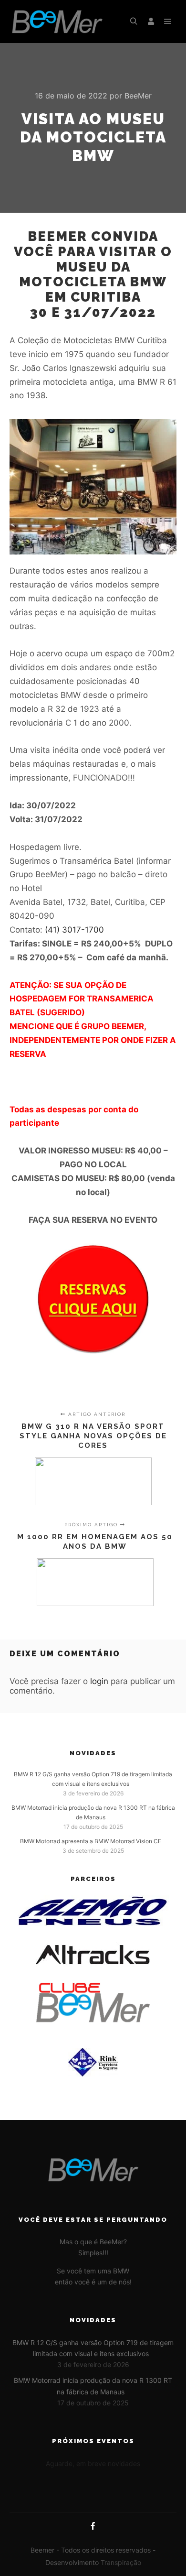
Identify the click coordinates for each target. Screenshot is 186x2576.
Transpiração (121, 2562)
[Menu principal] (168, 22)
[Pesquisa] (134, 22)
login (99, 1681)
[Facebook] (93, 2526)
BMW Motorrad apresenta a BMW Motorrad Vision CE (91, 1841)
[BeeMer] (57, 22)
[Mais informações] (151, 22)
